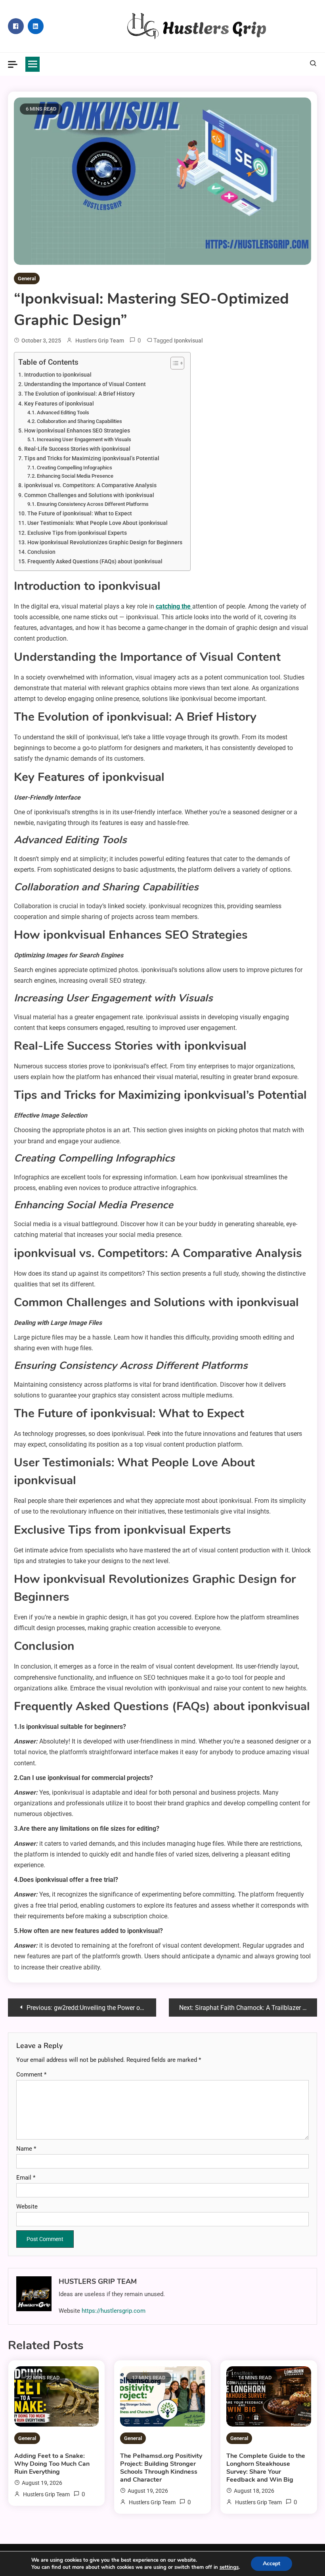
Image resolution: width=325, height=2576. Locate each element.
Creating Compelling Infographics (75, 468)
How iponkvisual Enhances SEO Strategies (77, 431)
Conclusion (41, 552)
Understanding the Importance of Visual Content (85, 384)
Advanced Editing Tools (63, 412)
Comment (31, 2075)
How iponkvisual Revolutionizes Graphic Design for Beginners (105, 543)
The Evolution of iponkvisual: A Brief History (79, 394)
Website (27, 2207)
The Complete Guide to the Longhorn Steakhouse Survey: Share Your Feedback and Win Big (266, 2468)
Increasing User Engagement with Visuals (84, 439)
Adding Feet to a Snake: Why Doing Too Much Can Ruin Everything (52, 2464)
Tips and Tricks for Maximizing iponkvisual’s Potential (92, 458)
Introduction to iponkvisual (58, 375)
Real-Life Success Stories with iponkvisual (77, 449)
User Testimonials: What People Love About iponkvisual (97, 523)
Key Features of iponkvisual (59, 404)
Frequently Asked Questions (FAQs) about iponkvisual (95, 562)
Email (26, 2178)
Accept (271, 2564)
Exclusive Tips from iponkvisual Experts (77, 533)
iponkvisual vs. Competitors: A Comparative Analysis (90, 485)
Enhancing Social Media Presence (75, 476)
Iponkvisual (188, 341)
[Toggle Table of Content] (173, 363)
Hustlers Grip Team (100, 341)
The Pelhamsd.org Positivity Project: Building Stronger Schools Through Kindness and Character (161, 2468)
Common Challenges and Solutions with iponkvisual (89, 495)
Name (26, 2149)
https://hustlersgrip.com (114, 2311)
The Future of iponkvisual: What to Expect (80, 514)
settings (229, 2567)
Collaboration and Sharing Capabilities (79, 421)
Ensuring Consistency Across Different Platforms (93, 504)
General (27, 278)
